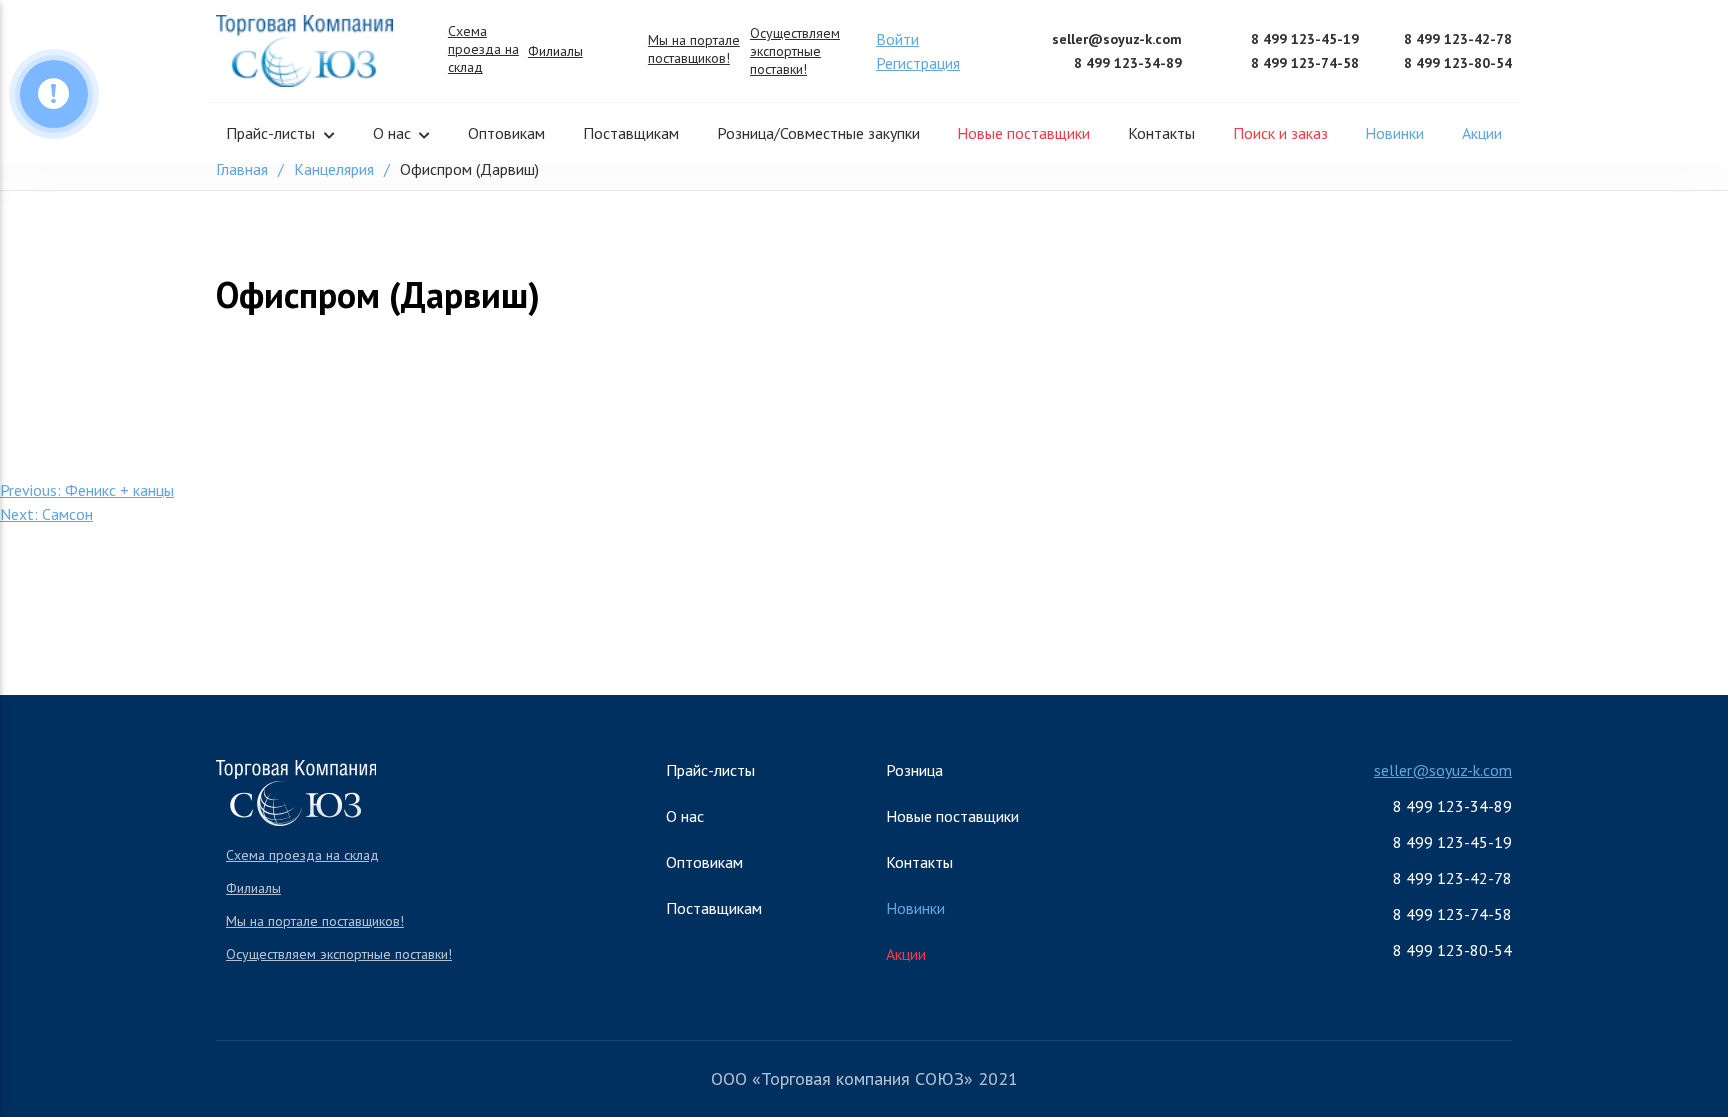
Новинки (1394, 133)
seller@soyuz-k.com (1117, 39)
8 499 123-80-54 (1458, 63)
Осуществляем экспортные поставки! (795, 51)
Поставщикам (631, 133)
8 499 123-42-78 (1458, 39)
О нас (392, 133)
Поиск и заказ (1280, 133)
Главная (242, 169)
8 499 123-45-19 (1305, 39)
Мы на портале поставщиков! (694, 49)
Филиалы (555, 51)
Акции (1482, 133)
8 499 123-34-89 (1128, 63)
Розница (914, 770)
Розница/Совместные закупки (818, 133)
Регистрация (918, 63)
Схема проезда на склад (483, 49)
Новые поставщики (1023, 133)
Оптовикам (506, 133)
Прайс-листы (270, 133)
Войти (897, 39)
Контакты (1161, 133)
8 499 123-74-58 (1305, 63)
